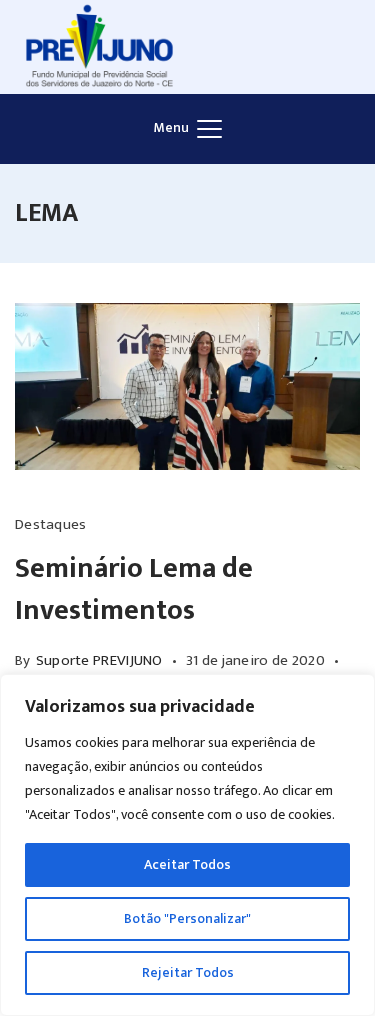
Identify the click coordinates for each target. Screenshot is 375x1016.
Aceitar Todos (187, 864)
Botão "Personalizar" (187, 918)
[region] (187, 845)
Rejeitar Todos (188, 972)
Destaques (51, 524)
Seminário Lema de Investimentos (134, 589)
